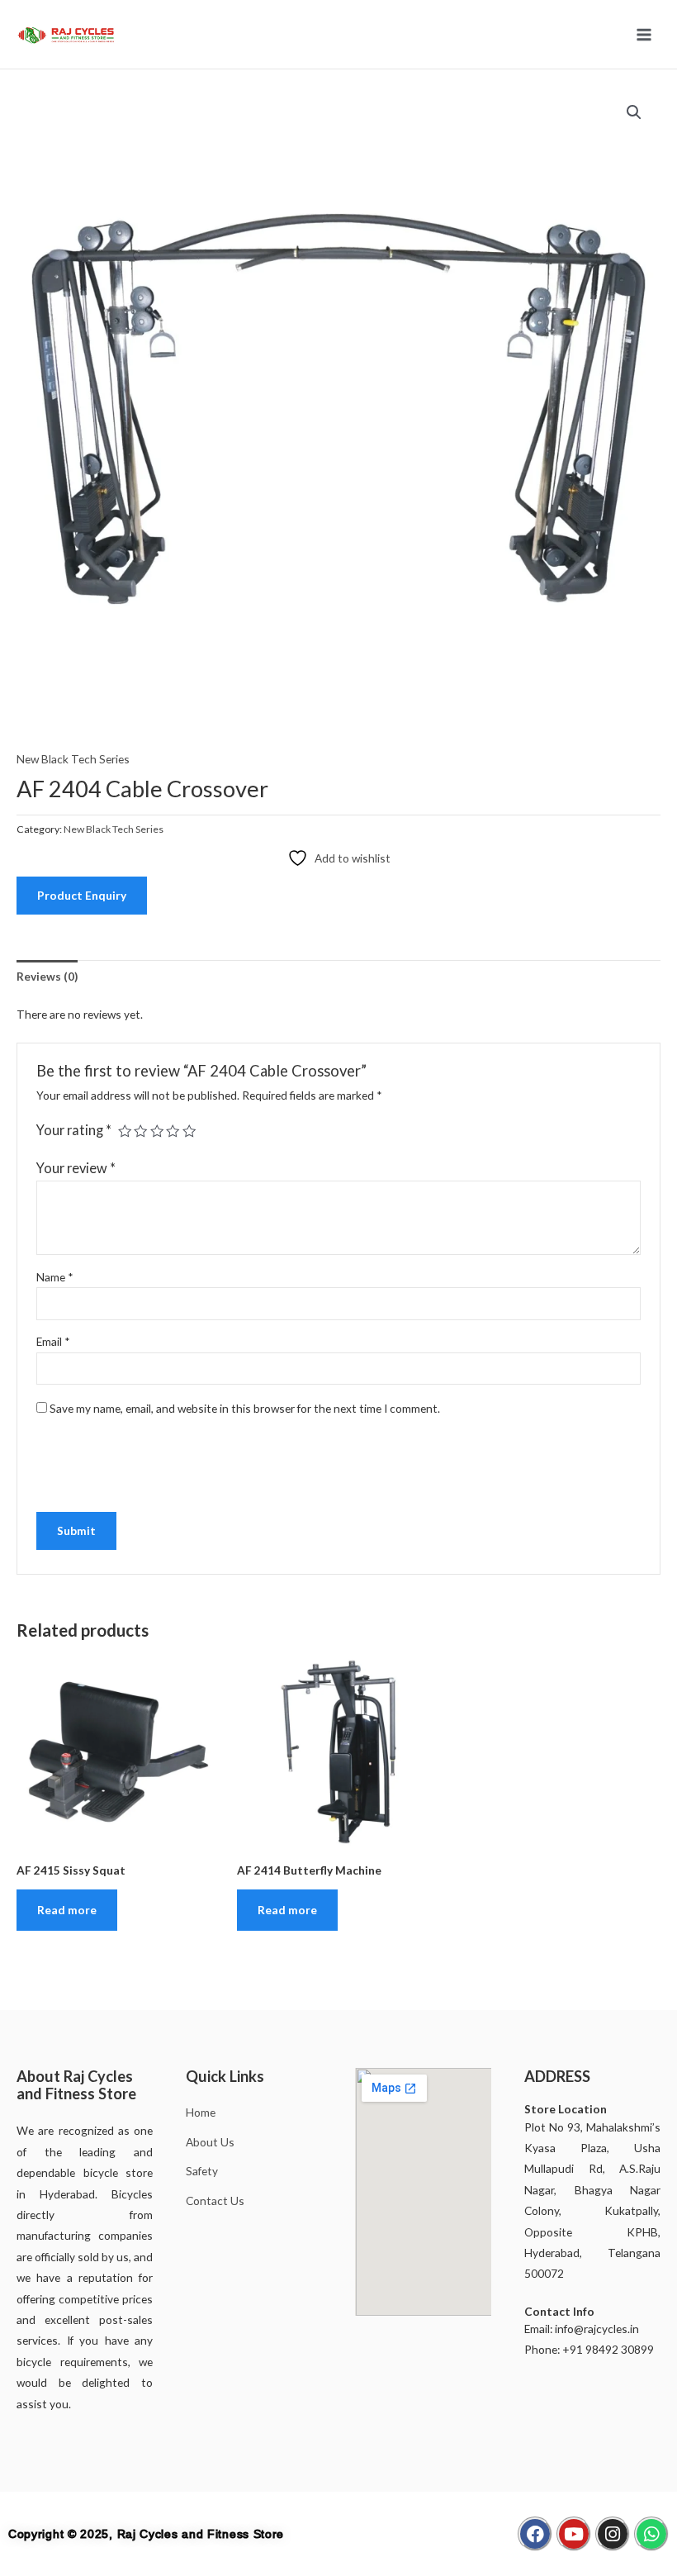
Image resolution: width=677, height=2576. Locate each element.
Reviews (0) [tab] (47, 976)
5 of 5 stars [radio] (189, 1131)
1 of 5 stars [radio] (125, 1131)
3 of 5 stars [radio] (157, 1131)
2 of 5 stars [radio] (140, 1131)
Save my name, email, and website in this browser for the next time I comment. (245, 1408)
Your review (76, 1168)
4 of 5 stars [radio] (173, 1131)
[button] (634, 112)
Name (55, 1277)
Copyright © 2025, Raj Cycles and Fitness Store (146, 2534)
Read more (67, 1910)
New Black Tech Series (73, 759)
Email (53, 1341)
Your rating (74, 1130)
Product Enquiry (82, 895)
